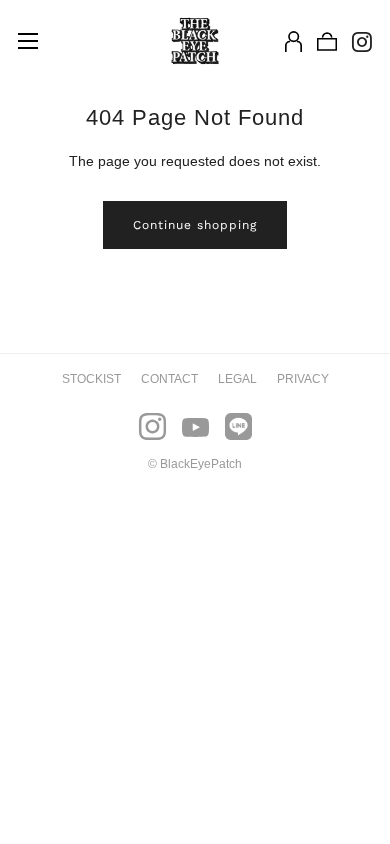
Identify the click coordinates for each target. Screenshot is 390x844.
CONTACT (169, 379)
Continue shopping (195, 225)
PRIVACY (303, 379)
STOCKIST (91, 379)
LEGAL (237, 379)
